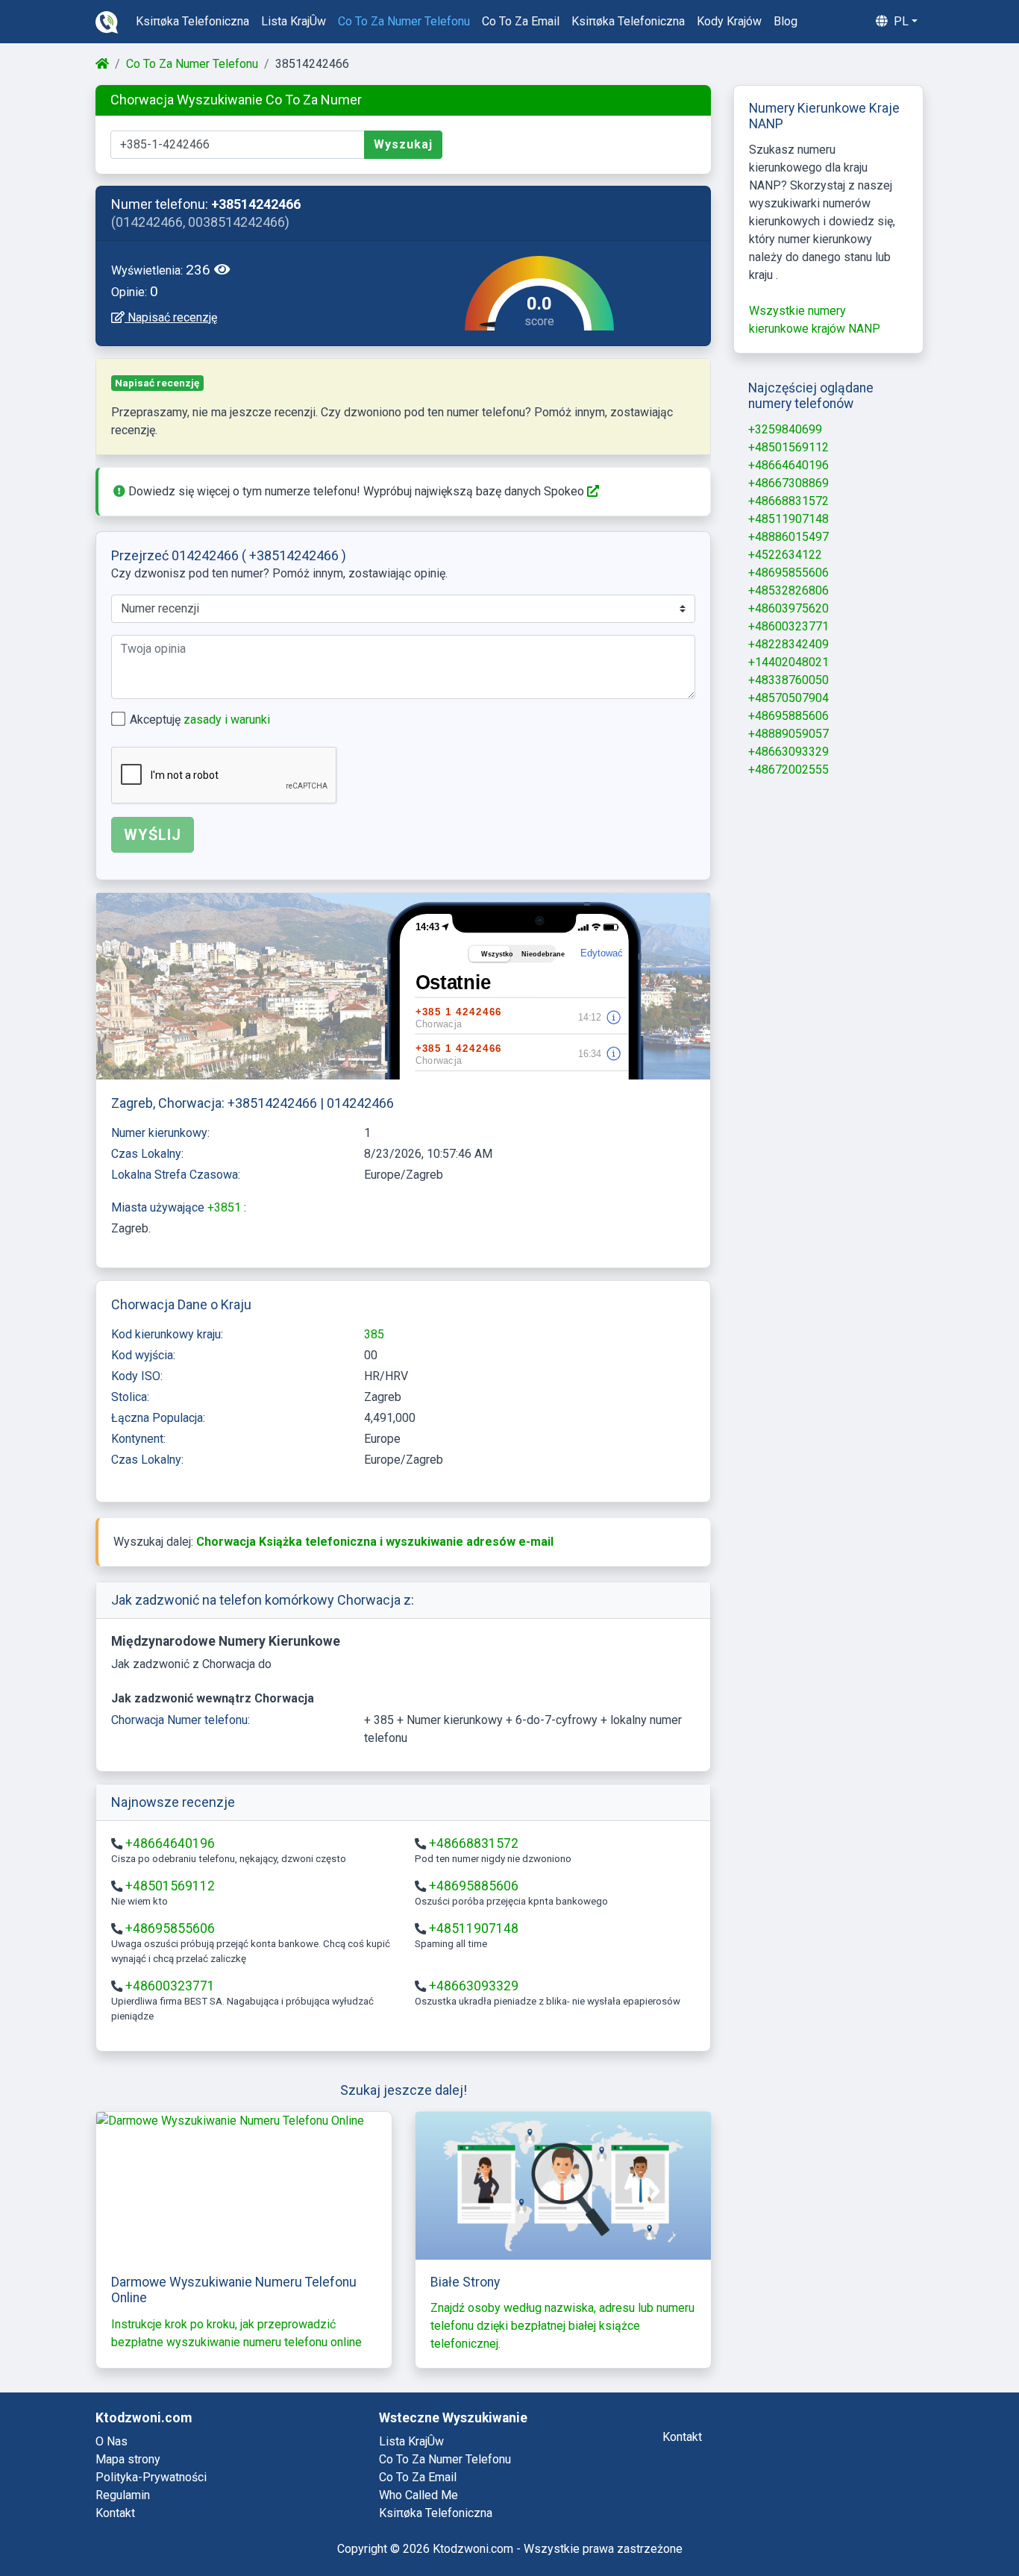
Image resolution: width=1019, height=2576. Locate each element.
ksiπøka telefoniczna (192, 21)
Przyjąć (949, 2525)
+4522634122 (785, 555)
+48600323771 (170, 1986)
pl (900, 21)
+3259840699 (785, 429)
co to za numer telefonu (404, 21)
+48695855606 (170, 1928)
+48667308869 (788, 483)
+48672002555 (788, 770)
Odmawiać (860, 2525)
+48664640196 (170, 1843)
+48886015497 (788, 537)
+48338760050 (788, 680)
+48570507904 (788, 698)
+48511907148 (474, 1928)
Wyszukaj (403, 144)
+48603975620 (788, 608)
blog (786, 21)
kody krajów (729, 21)
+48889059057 (788, 734)
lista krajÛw (294, 21)
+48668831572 (474, 1843)
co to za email (521, 21)
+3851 (226, 1207)
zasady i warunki (227, 720)
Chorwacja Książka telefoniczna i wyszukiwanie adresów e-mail (375, 1542)
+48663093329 (474, 1986)
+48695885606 (474, 1886)
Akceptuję (200, 720)
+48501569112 (170, 1886)
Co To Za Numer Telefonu (192, 64)
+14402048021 (788, 662)
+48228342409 (788, 644)
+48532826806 (788, 590)
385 (374, 1334)
